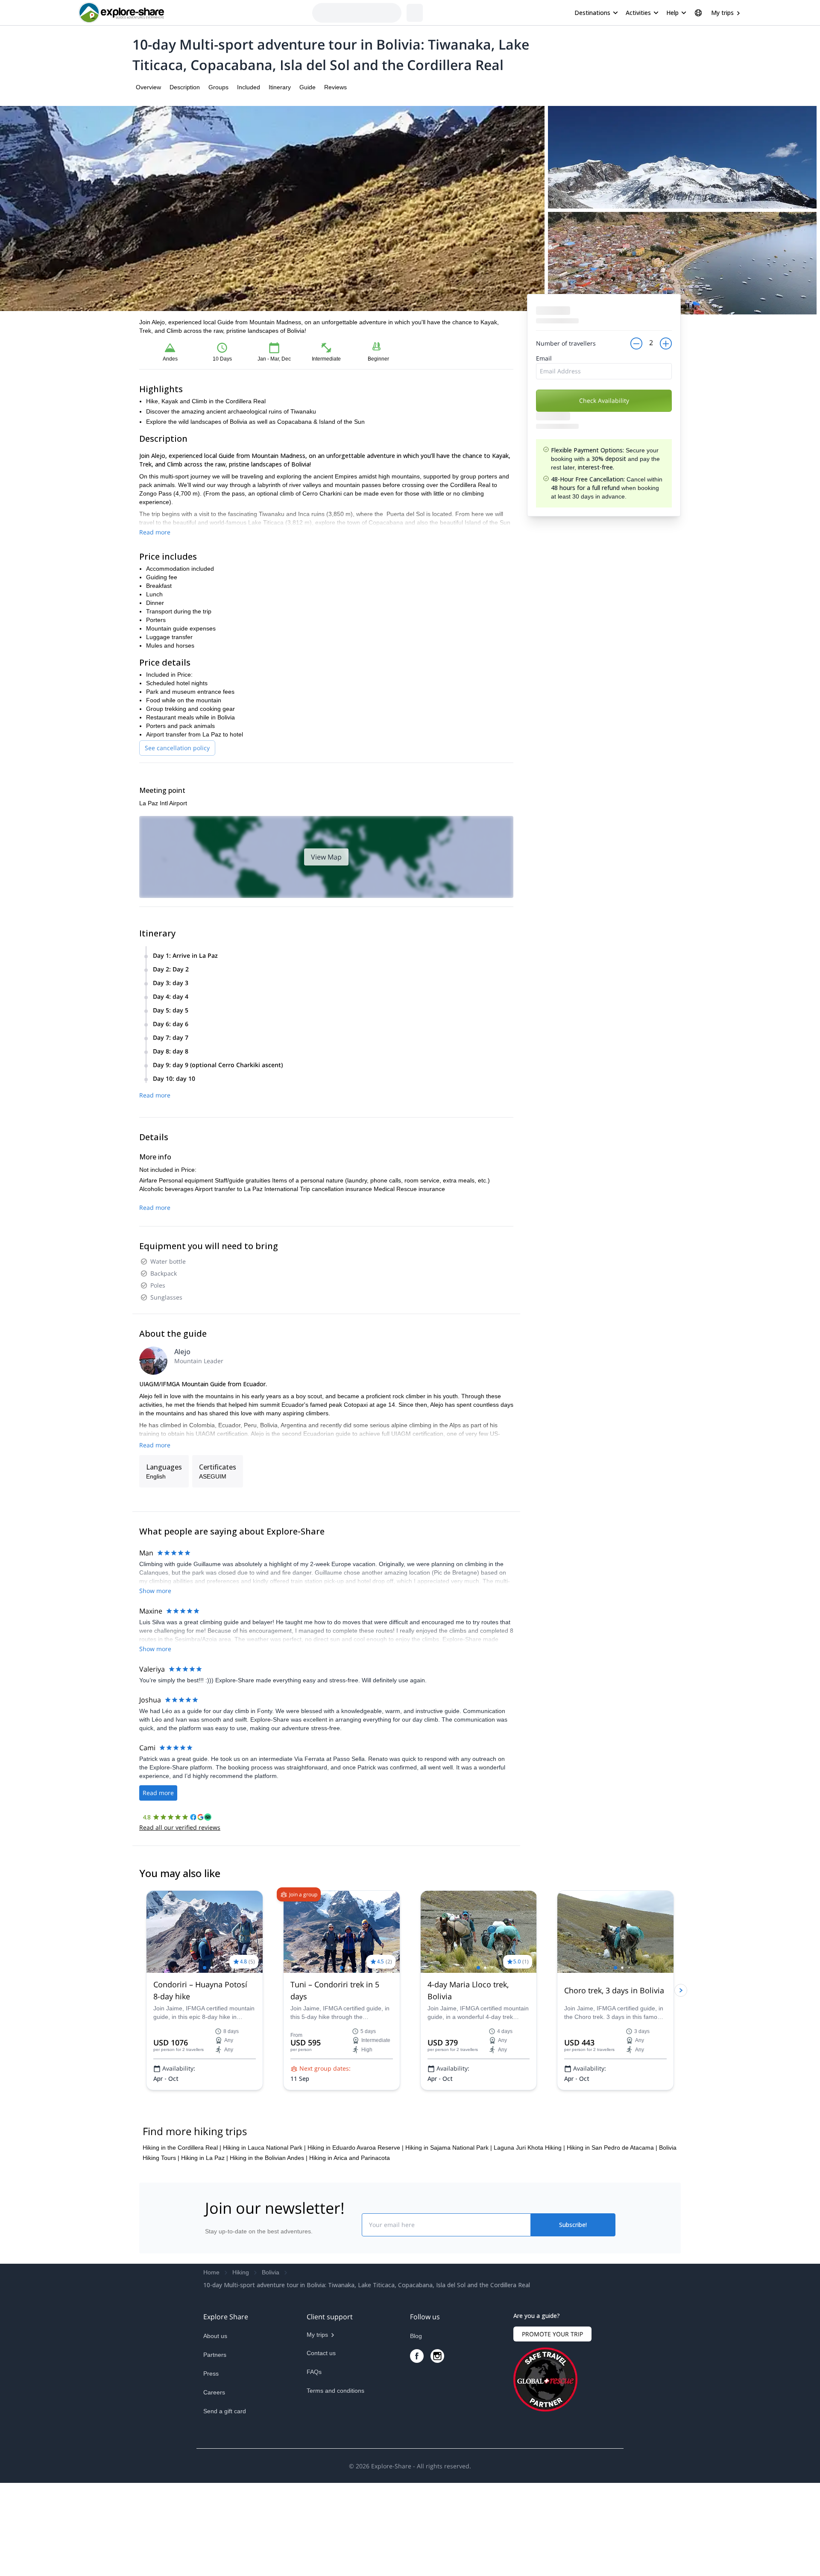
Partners (215, 2442)
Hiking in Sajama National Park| (449, 2235)
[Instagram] (437, 2443)
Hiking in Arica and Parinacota (350, 2245)
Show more (155, 1591)
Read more (155, 532)
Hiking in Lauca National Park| (264, 2235)
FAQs (314, 2459)
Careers (214, 2479)
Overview (148, 87)
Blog (416, 2423)
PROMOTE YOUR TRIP (552, 2421)
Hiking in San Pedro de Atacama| (612, 2235)
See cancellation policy (177, 748)
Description (185, 87)
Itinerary (280, 87)
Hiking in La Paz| (205, 2245)
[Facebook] (417, 2443)
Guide (307, 87)
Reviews (335, 87)
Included (249, 87)
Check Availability (604, 400)
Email (544, 358)
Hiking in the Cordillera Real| (182, 2235)
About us (215, 2423)
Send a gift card (225, 2498)
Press (211, 2461)
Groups (218, 87)
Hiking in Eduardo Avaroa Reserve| (356, 2235)
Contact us (321, 2440)
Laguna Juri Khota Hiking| (529, 2235)
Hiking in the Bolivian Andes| (269, 2245)
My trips (722, 13)
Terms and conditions (335, 2478)
